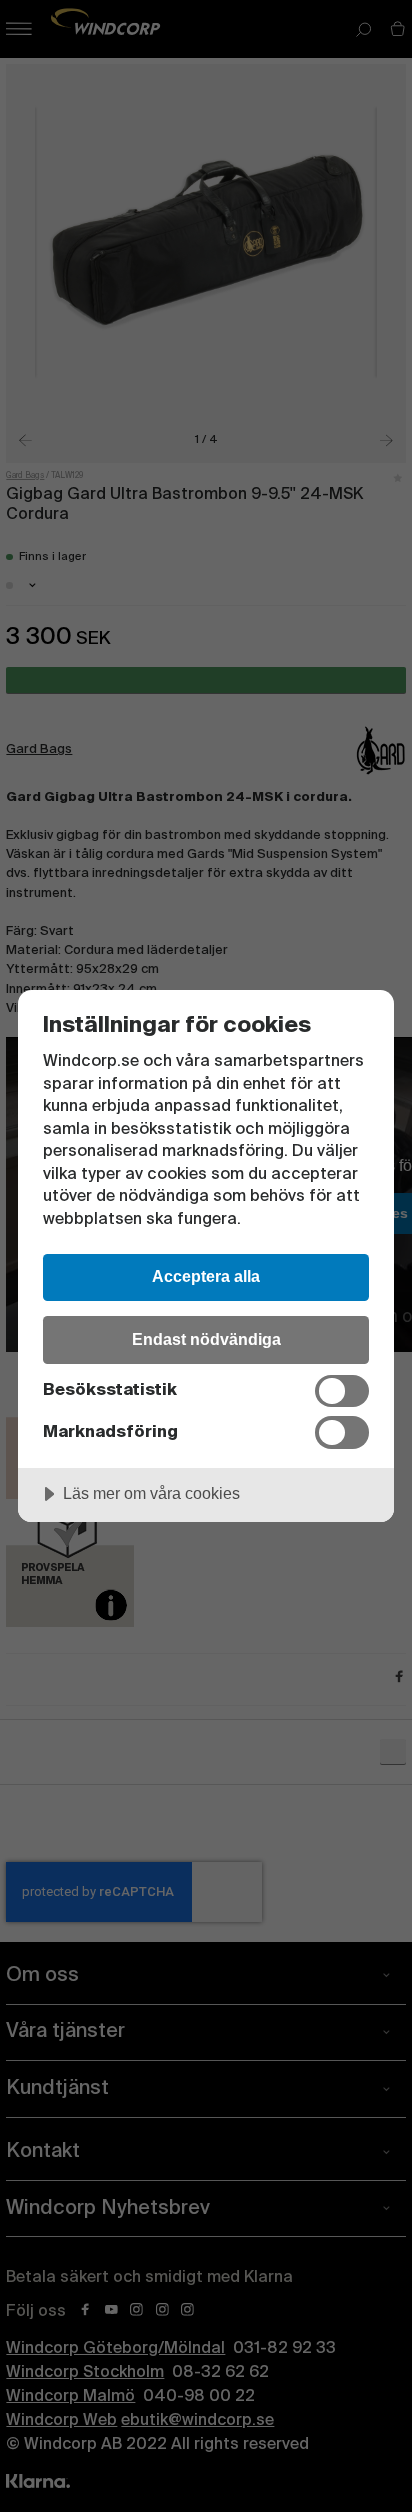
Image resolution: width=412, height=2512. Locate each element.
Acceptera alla (206, 1276)
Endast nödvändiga (206, 1339)
